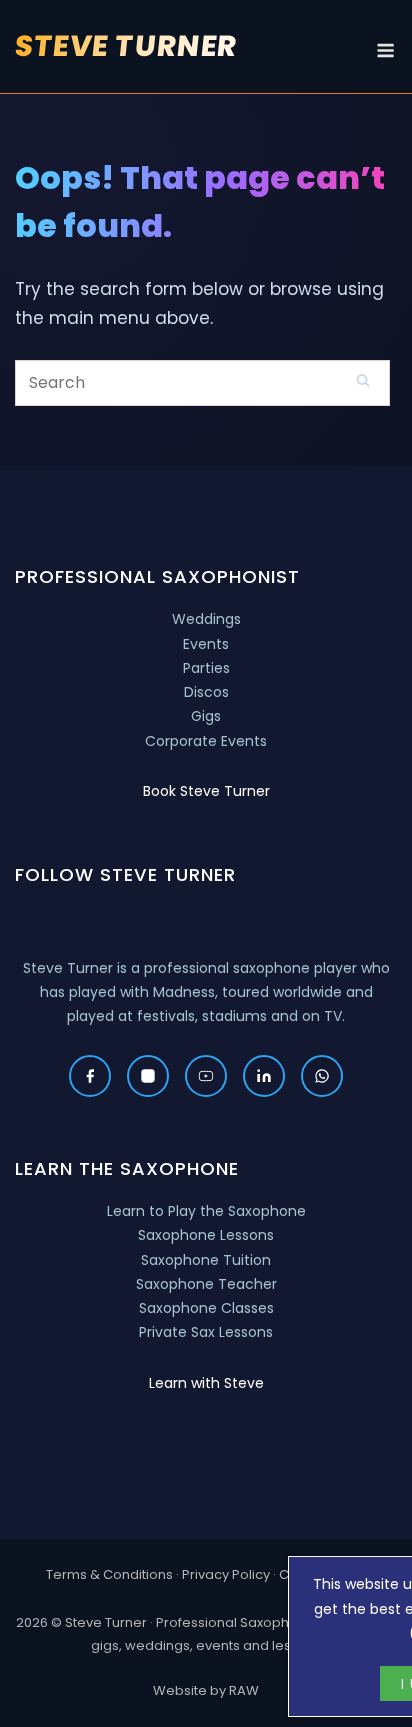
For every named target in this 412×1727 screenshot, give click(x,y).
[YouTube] (206, 1076)
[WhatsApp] (322, 1076)
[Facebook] (90, 1076)
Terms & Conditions (109, 1574)
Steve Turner (126, 46)
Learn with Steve (206, 1383)
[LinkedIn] (264, 1076)
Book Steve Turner (206, 791)
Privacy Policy (226, 1574)
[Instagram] (148, 1076)
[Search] (363, 380)
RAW (244, 1690)
